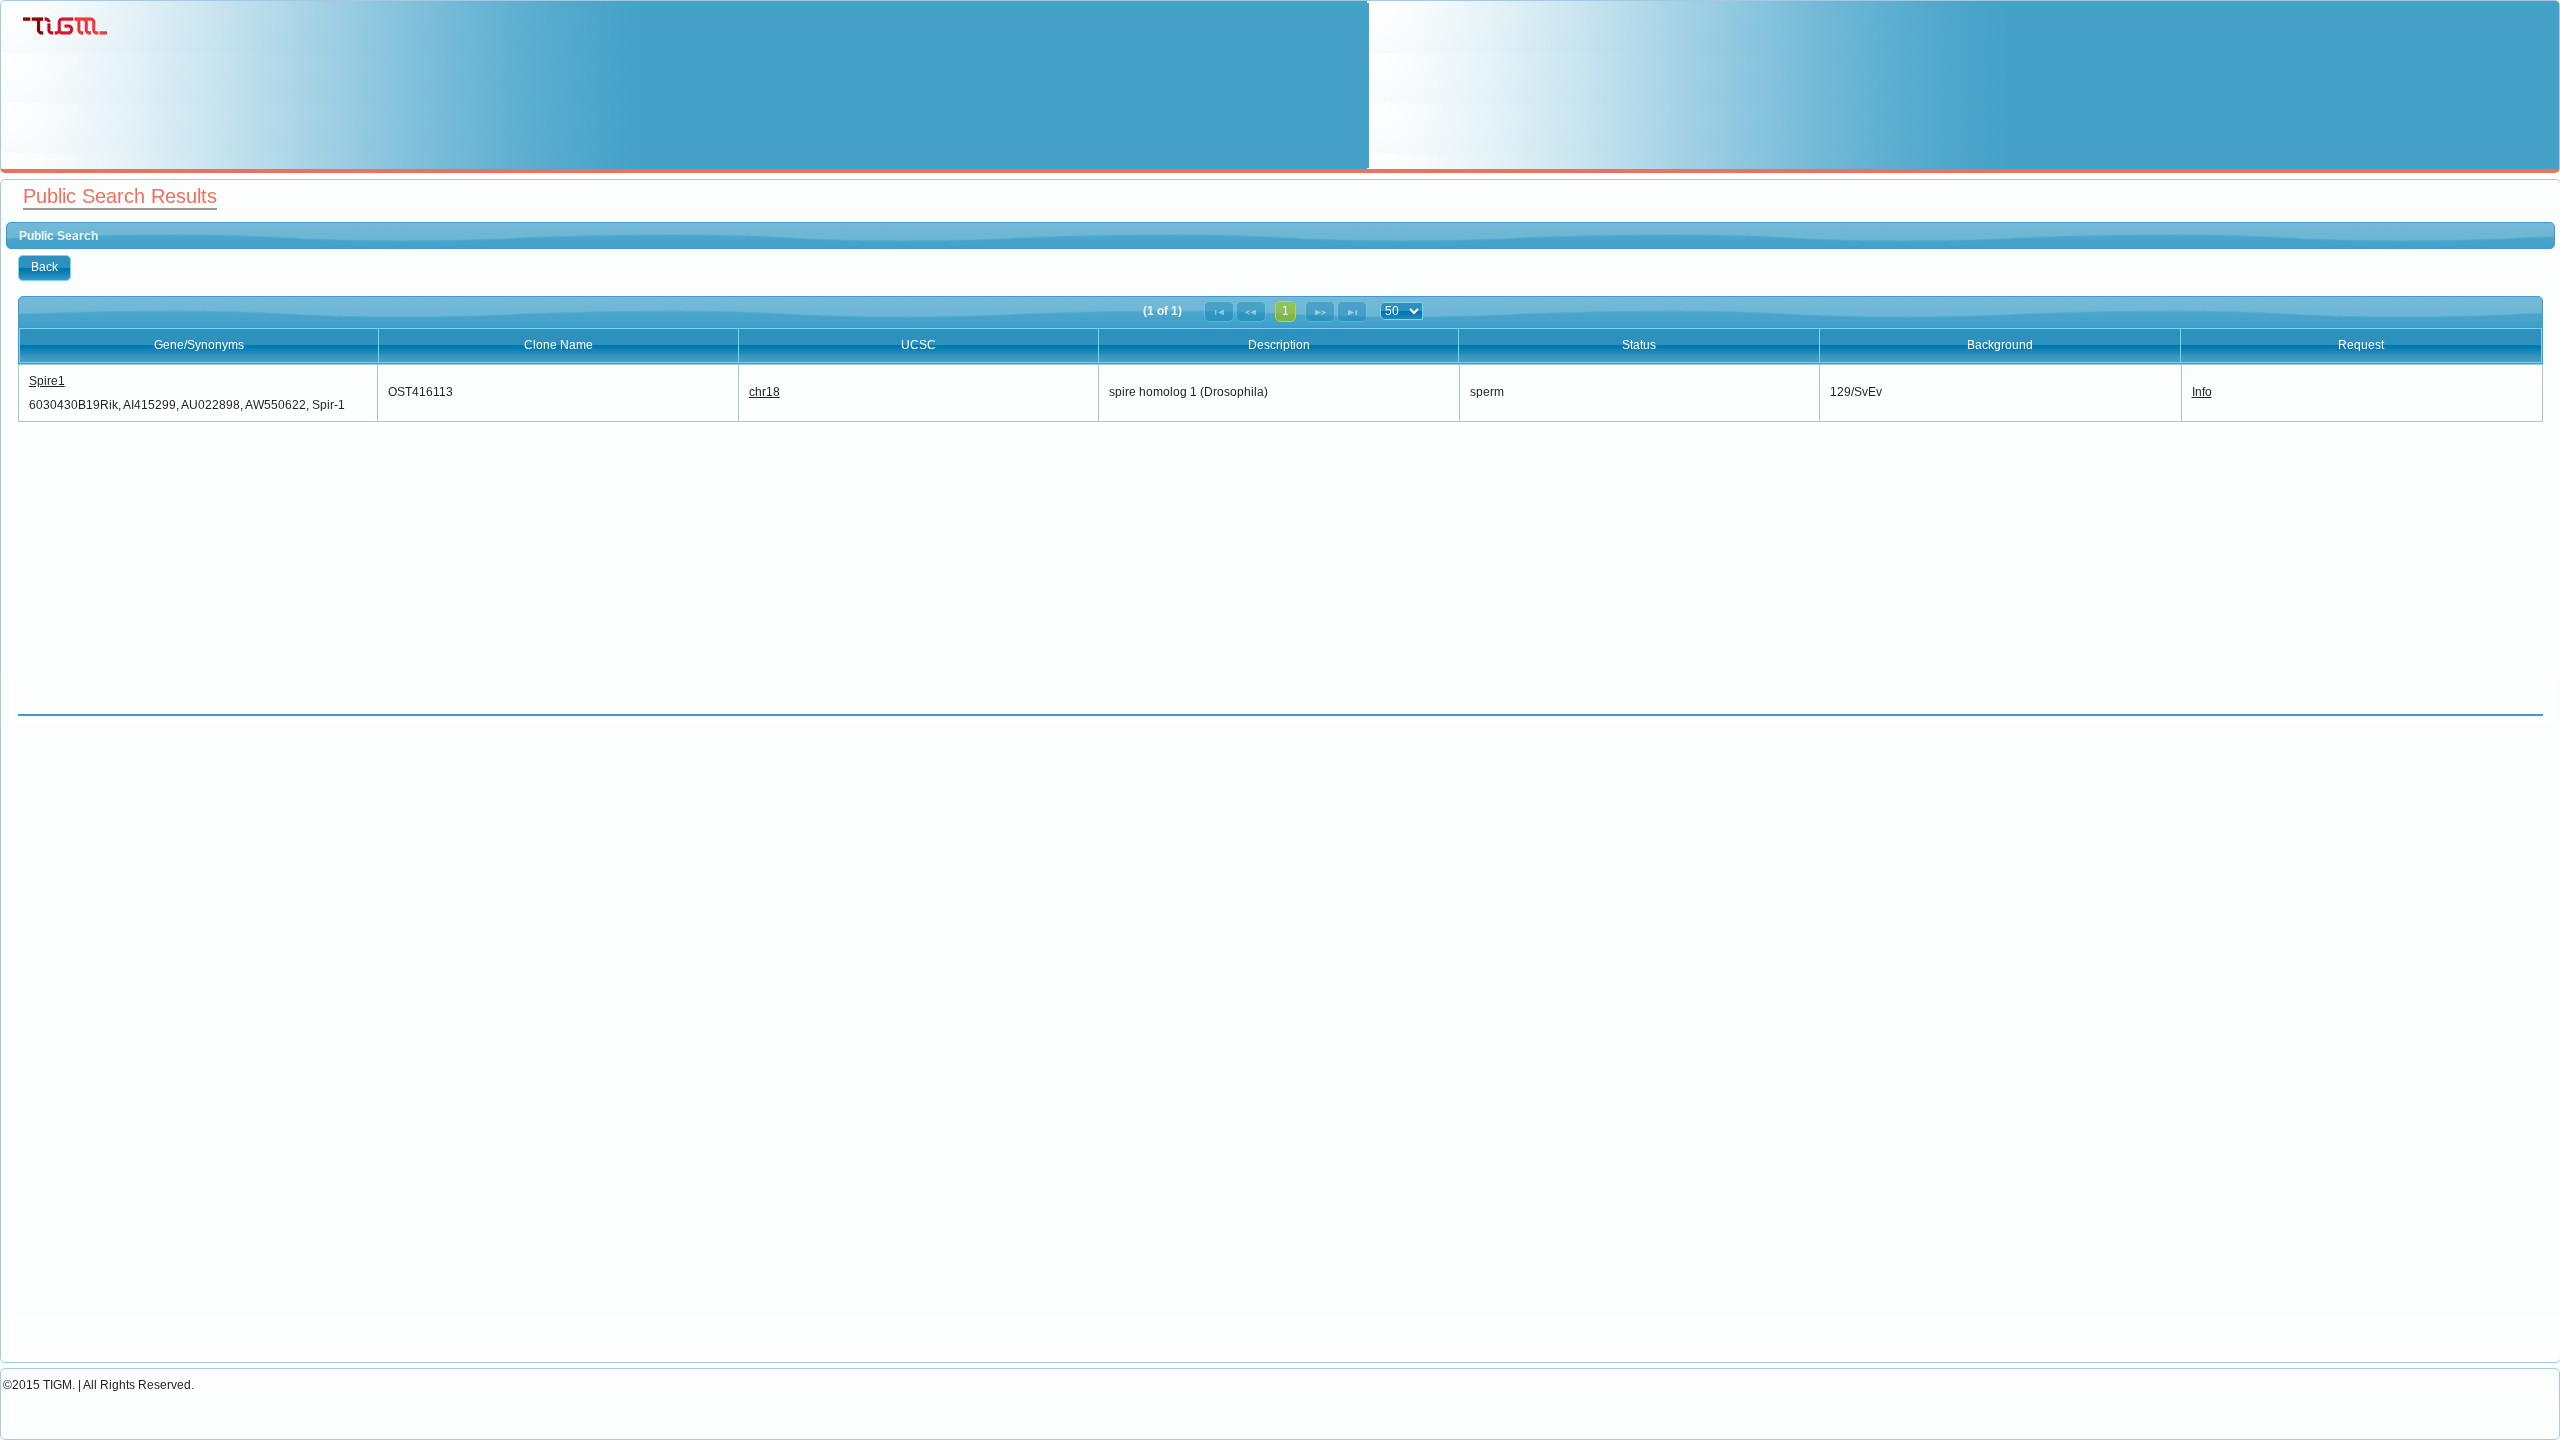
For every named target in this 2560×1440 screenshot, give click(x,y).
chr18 (764, 392)
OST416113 (420, 392)
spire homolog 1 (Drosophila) (1188, 392)
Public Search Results (120, 196)
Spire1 (47, 381)
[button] (44, 268)
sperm (1487, 392)
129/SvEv (1856, 392)
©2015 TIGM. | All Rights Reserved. (98, 1385)
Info (2202, 392)
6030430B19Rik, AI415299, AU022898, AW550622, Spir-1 (187, 405)
